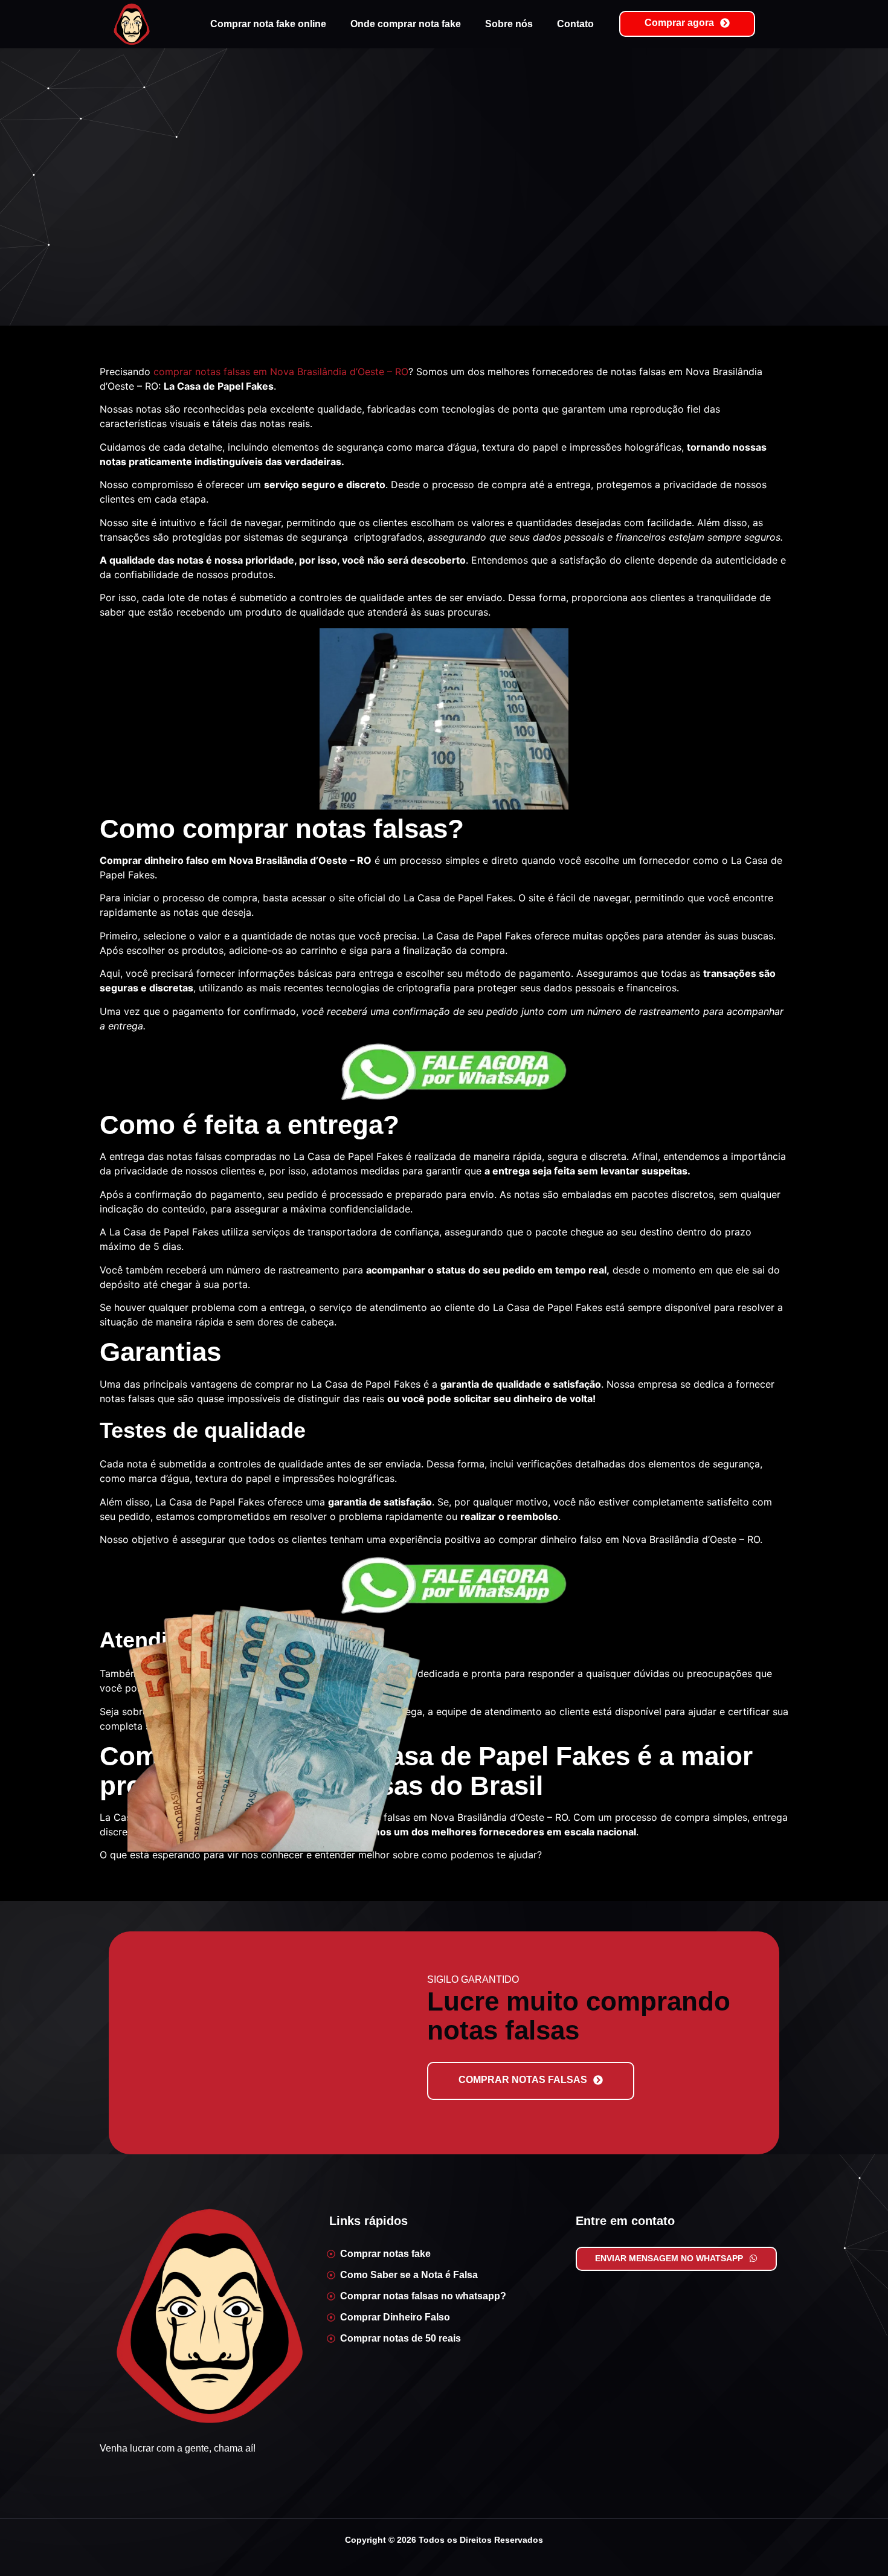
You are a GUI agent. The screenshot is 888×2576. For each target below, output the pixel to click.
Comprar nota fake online (268, 24)
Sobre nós (509, 24)
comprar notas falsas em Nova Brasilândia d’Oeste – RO (281, 372)
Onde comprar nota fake (406, 24)
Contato (575, 24)
